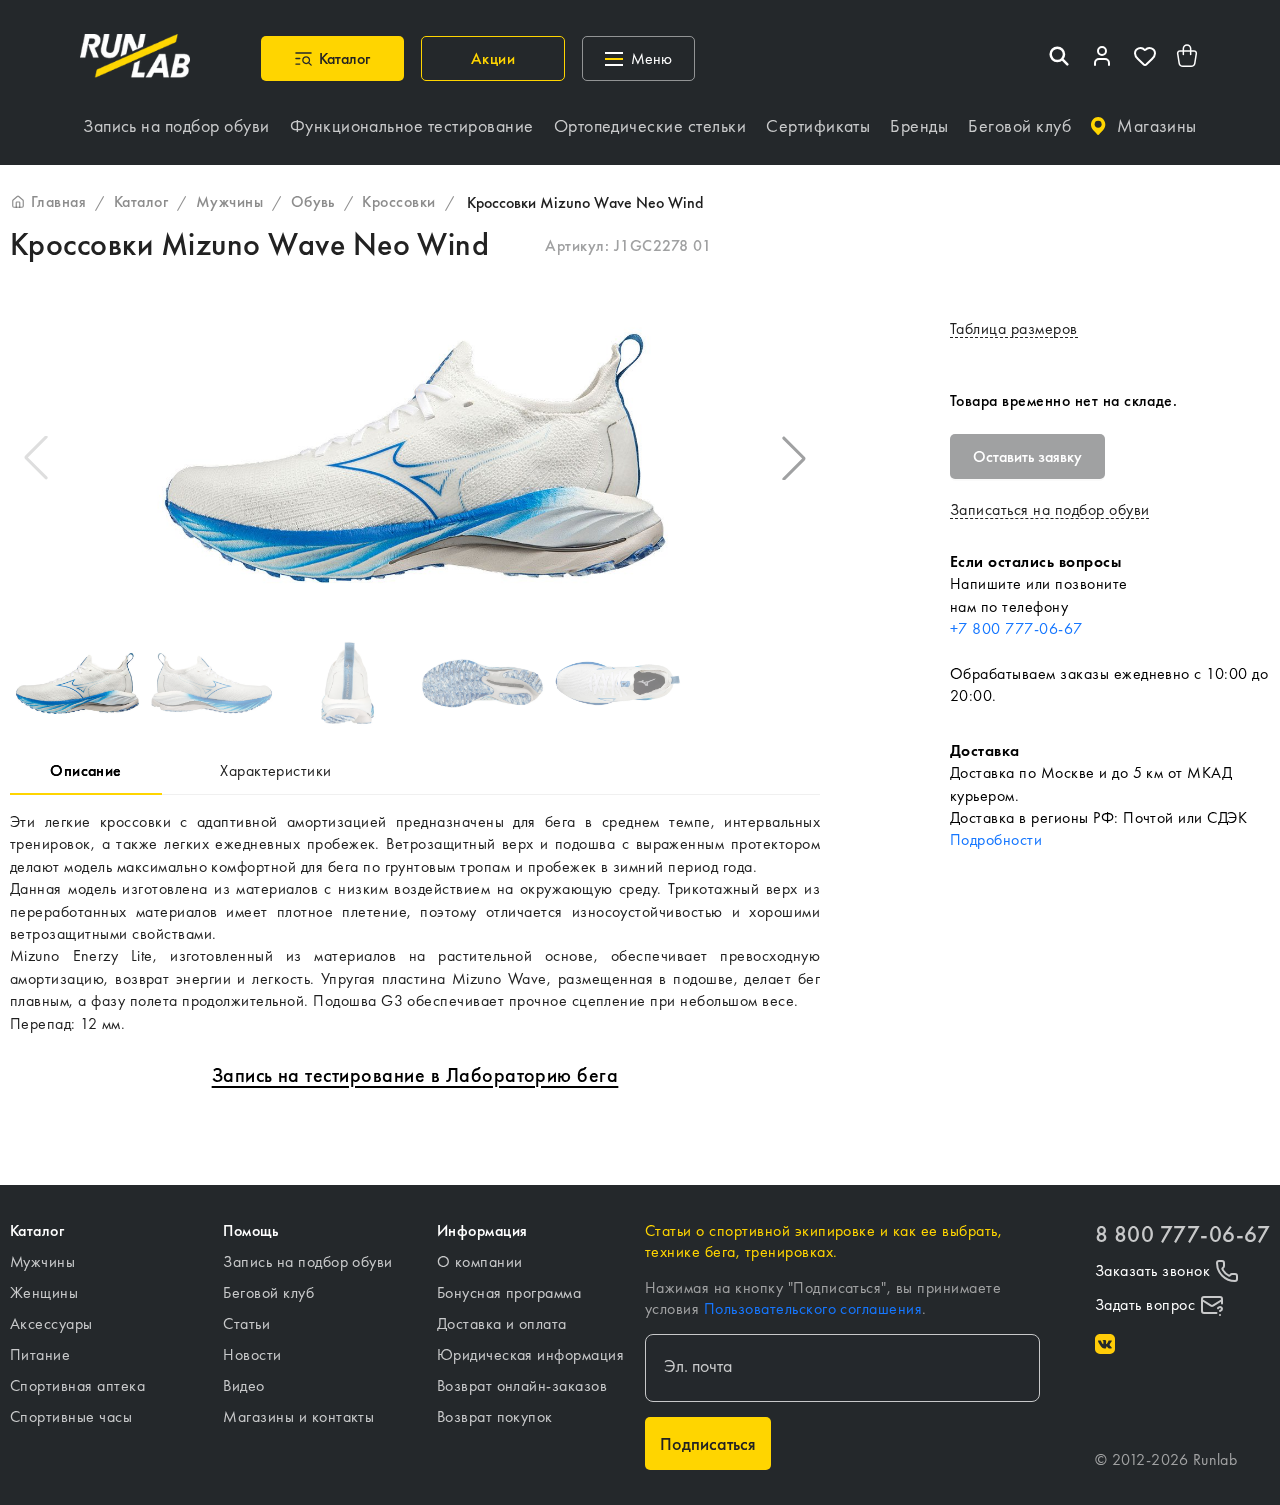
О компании (480, 1261)
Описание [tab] (86, 770)
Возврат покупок (495, 1416)
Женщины (44, 1292)
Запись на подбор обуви (308, 1261)
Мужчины (42, 1261)
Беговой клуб (268, 1292)
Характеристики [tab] (276, 770)
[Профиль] (1102, 58)
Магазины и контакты (298, 1416)
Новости (252, 1354)
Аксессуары (51, 1323)
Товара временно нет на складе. (1063, 400)
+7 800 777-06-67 (1016, 628)
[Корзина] (1188, 58)
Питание (40, 1354)
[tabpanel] (415, 923)
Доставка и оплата (502, 1323)
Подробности (996, 839)
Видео (243, 1385)
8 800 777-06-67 (1182, 1234)
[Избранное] (1145, 58)
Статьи (246, 1323)
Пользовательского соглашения (813, 1308)
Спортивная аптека (77, 1385)
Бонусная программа (509, 1292)
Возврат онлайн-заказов (522, 1385)
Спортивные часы (71, 1416)
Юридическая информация (531, 1354)
